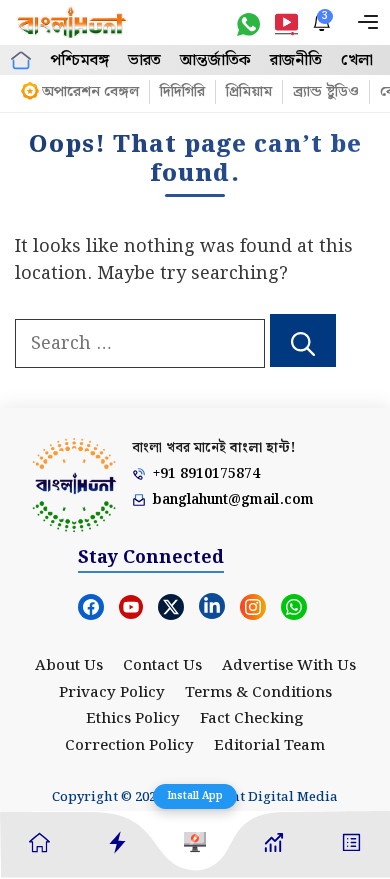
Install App (195, 796)
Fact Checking (252, 719)
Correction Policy (129, 746)
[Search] (303, 341)
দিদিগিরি (182, 92)
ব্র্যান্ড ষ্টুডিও (326, 92)
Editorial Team (269, 746)
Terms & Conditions (258, 693)
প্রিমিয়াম (249, 92)
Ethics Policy (133, 719)
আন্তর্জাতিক (215, 60)
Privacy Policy (112, 693)
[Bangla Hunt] (72, 22)
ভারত (144, 60)
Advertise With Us (289, 666)
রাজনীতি (296, 60)
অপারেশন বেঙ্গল (90, 92)
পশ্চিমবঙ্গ (79, 60)
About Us (69, 666)
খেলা (357, 60)
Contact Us (162, 666)
